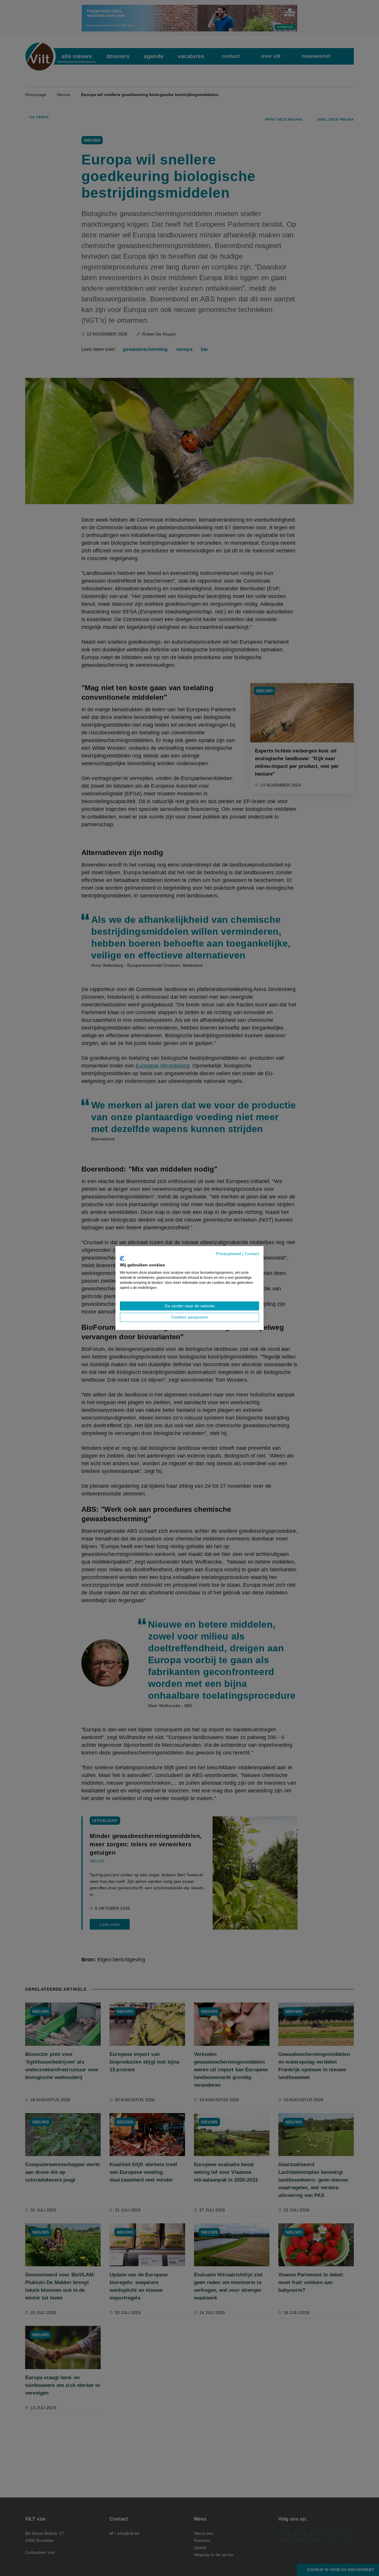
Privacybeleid (229, 1254)
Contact (252, 1254)
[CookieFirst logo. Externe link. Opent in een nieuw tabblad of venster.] (122, 1258)
